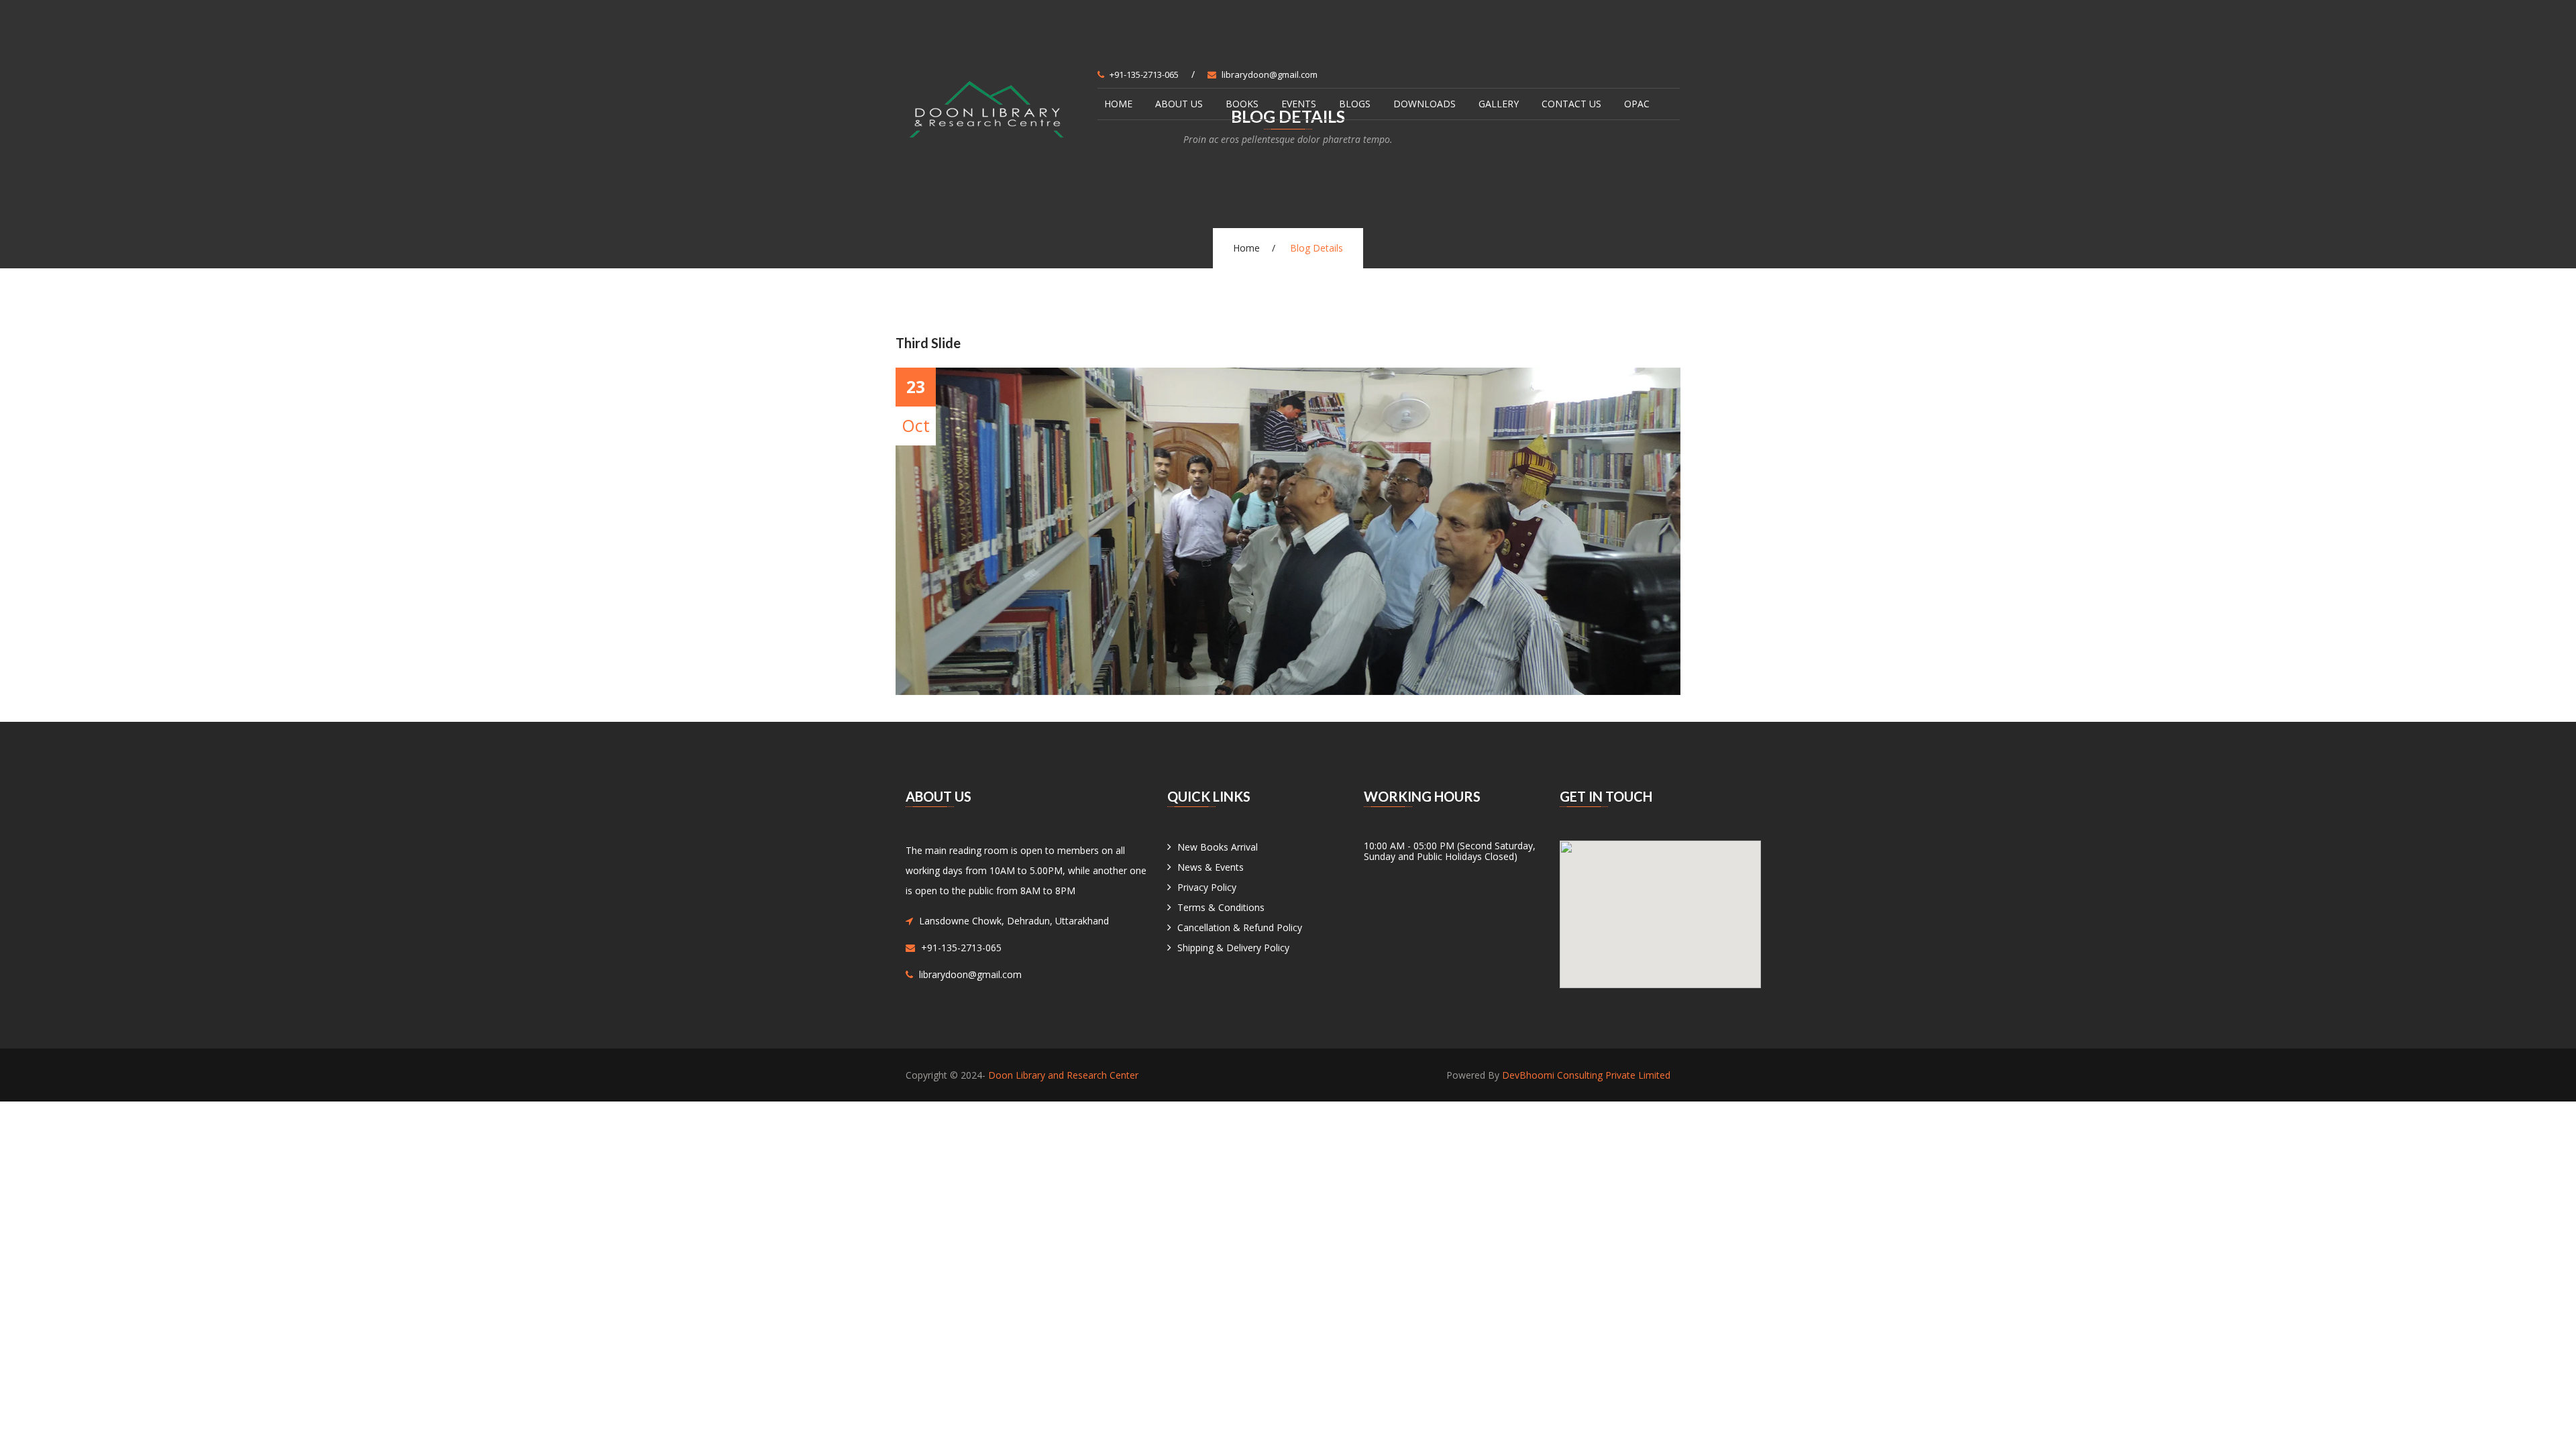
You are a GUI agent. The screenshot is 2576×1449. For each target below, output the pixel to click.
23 (916, 386)
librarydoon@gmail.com (1270, 74)
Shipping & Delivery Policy (1233, 948)
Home (1118, 104)
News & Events (1211, 867)
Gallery (1499, 104)
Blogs (1355, 104)
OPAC (1637, 104)
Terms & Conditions (1221, 907)
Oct (916, 425)
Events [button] (1299, 104)
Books (1242, 104)
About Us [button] (1179, 104)
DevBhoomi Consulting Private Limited (1586, 1075)
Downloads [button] (1425, 104)
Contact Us (1571, 104)
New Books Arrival (1218, 847)
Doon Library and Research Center (1063, 1075)
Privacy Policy (1207, 887)
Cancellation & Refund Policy (1240, 927)
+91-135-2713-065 (1144, 74)
